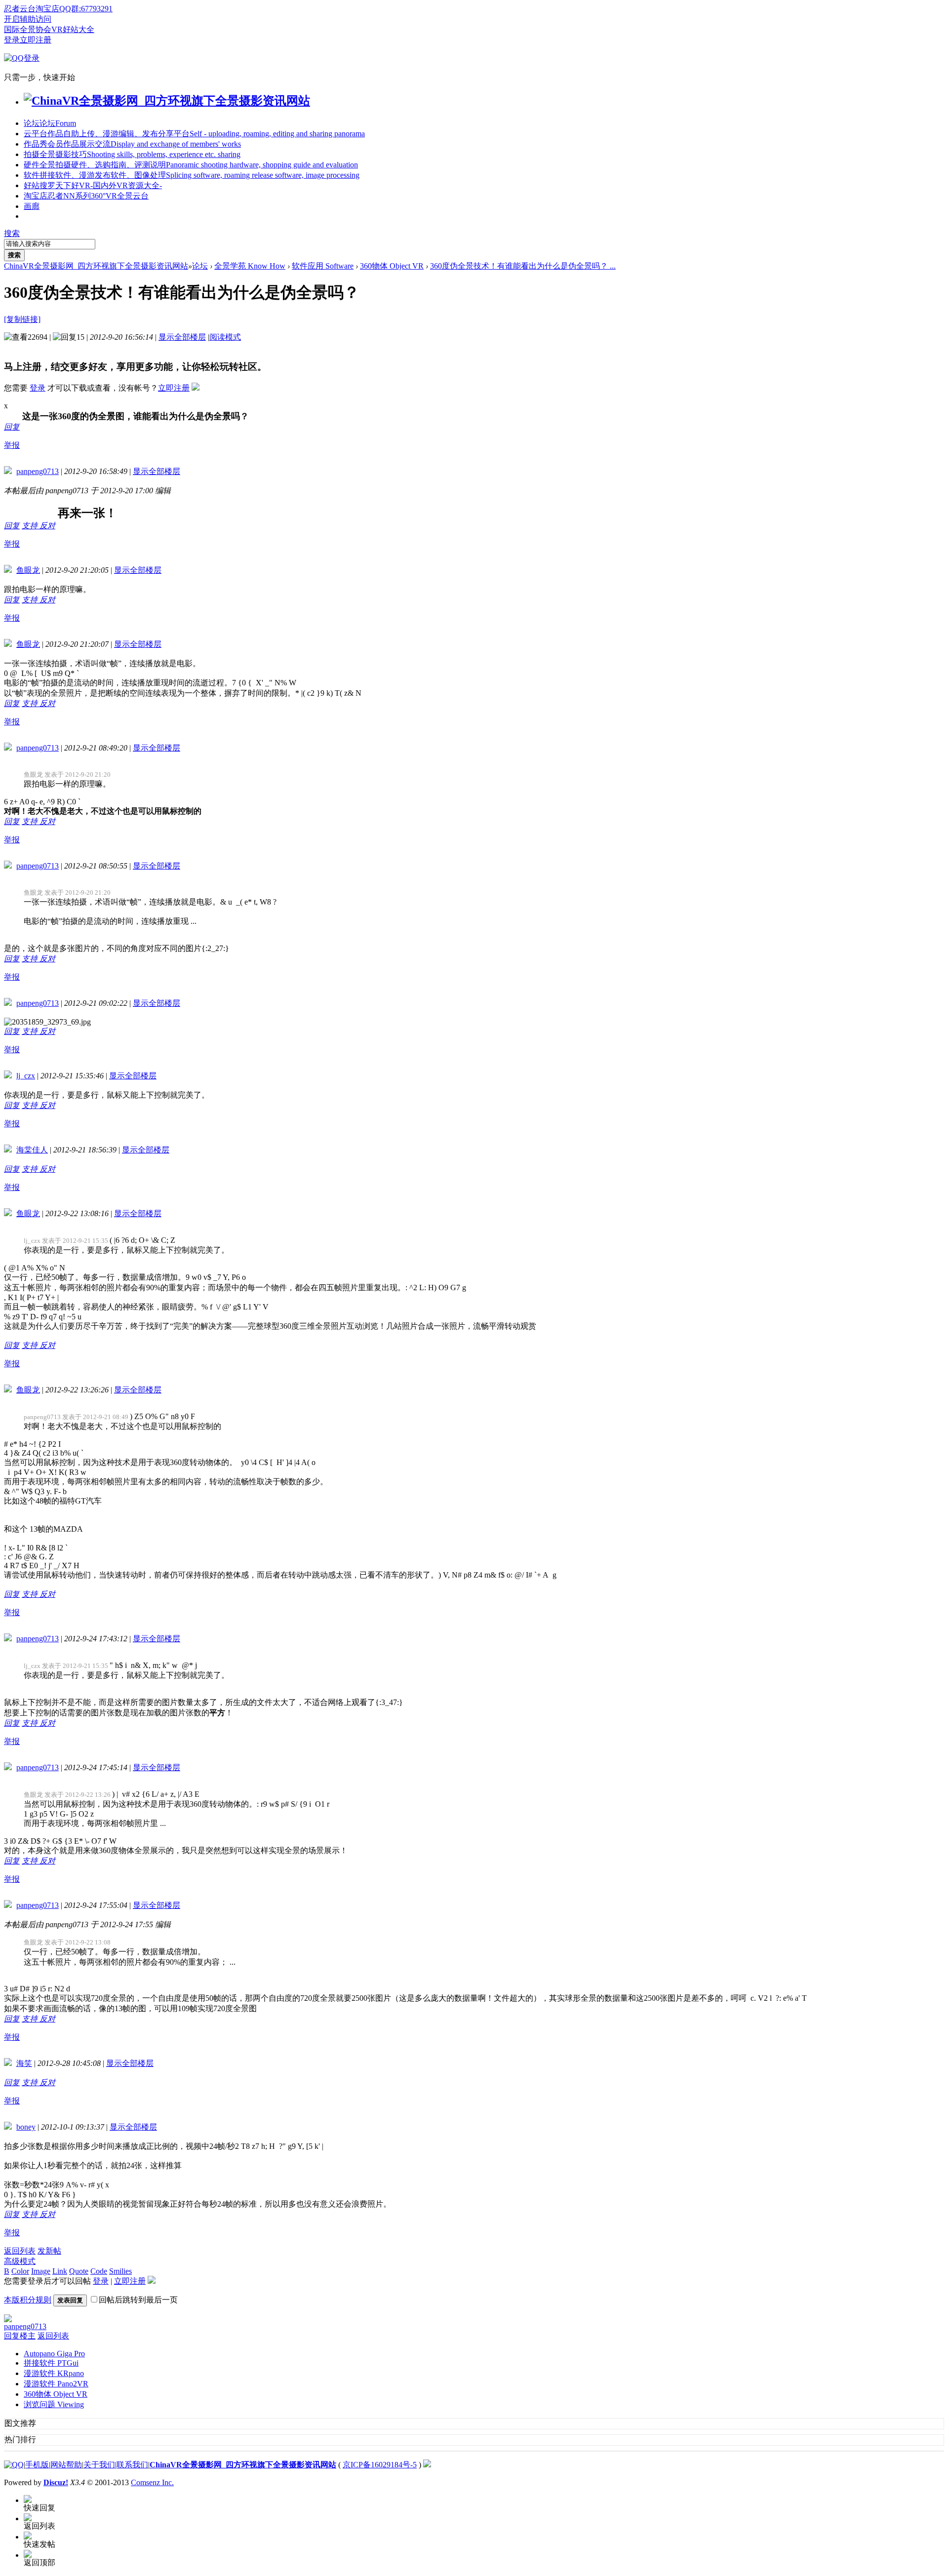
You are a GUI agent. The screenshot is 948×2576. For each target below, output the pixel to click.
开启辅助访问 (28, 19)
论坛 (50, 123)
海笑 (24, 2063)
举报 (12, 445)
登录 (12, 40)
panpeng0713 (38, 471)
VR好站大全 (73, 29)
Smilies (120, 2271)
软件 (192, 175)
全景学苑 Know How (250, 266)
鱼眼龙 (28, 570)
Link (60, 2271)
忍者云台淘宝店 (32, 9)
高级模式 (20, 2261)
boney (26, 2127)
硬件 (191, 165)
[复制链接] (22, 319)
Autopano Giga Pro (54, 2354)
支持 (31, 526)
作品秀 (132, 144)
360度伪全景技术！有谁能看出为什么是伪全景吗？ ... (523, 266)
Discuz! (56, 2482)
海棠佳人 (32, 1150)
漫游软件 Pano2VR (56, 2384)
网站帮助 (66, 2465)
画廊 (32, 206)
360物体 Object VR (392, 266)
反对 (47, 526)
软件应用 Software (323, 266)
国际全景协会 (28, 29)
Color (20, 2271)
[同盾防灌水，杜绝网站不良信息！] (427, 2465)
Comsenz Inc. (152, 2482)
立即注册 (36, 40)
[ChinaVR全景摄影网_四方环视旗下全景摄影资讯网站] (167, 101)
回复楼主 (20, 2336)
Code (99, 2271)
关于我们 (99, 2465)
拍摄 (132, 154)
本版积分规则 (28, 2300)
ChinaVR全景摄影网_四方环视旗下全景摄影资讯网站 (96, 266)
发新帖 (49, 2251)
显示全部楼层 (182, 337)
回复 (12, 427)
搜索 (12, 233)
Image (41, 2271)
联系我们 (132, 2465)
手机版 (37, 2465)
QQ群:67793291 (86, 9)
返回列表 (20, 2251)
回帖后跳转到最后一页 (138, 2300)
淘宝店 (86, 196)
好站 (93, 185)
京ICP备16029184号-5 (380, 2465)
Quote (79, 2271)
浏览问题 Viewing (54, 2404)
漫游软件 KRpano (54, 2373)
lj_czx (26, 1076)
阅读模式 (225, 337)
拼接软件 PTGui (51, 2363)
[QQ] (14, 2465)
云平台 (194, 134)
